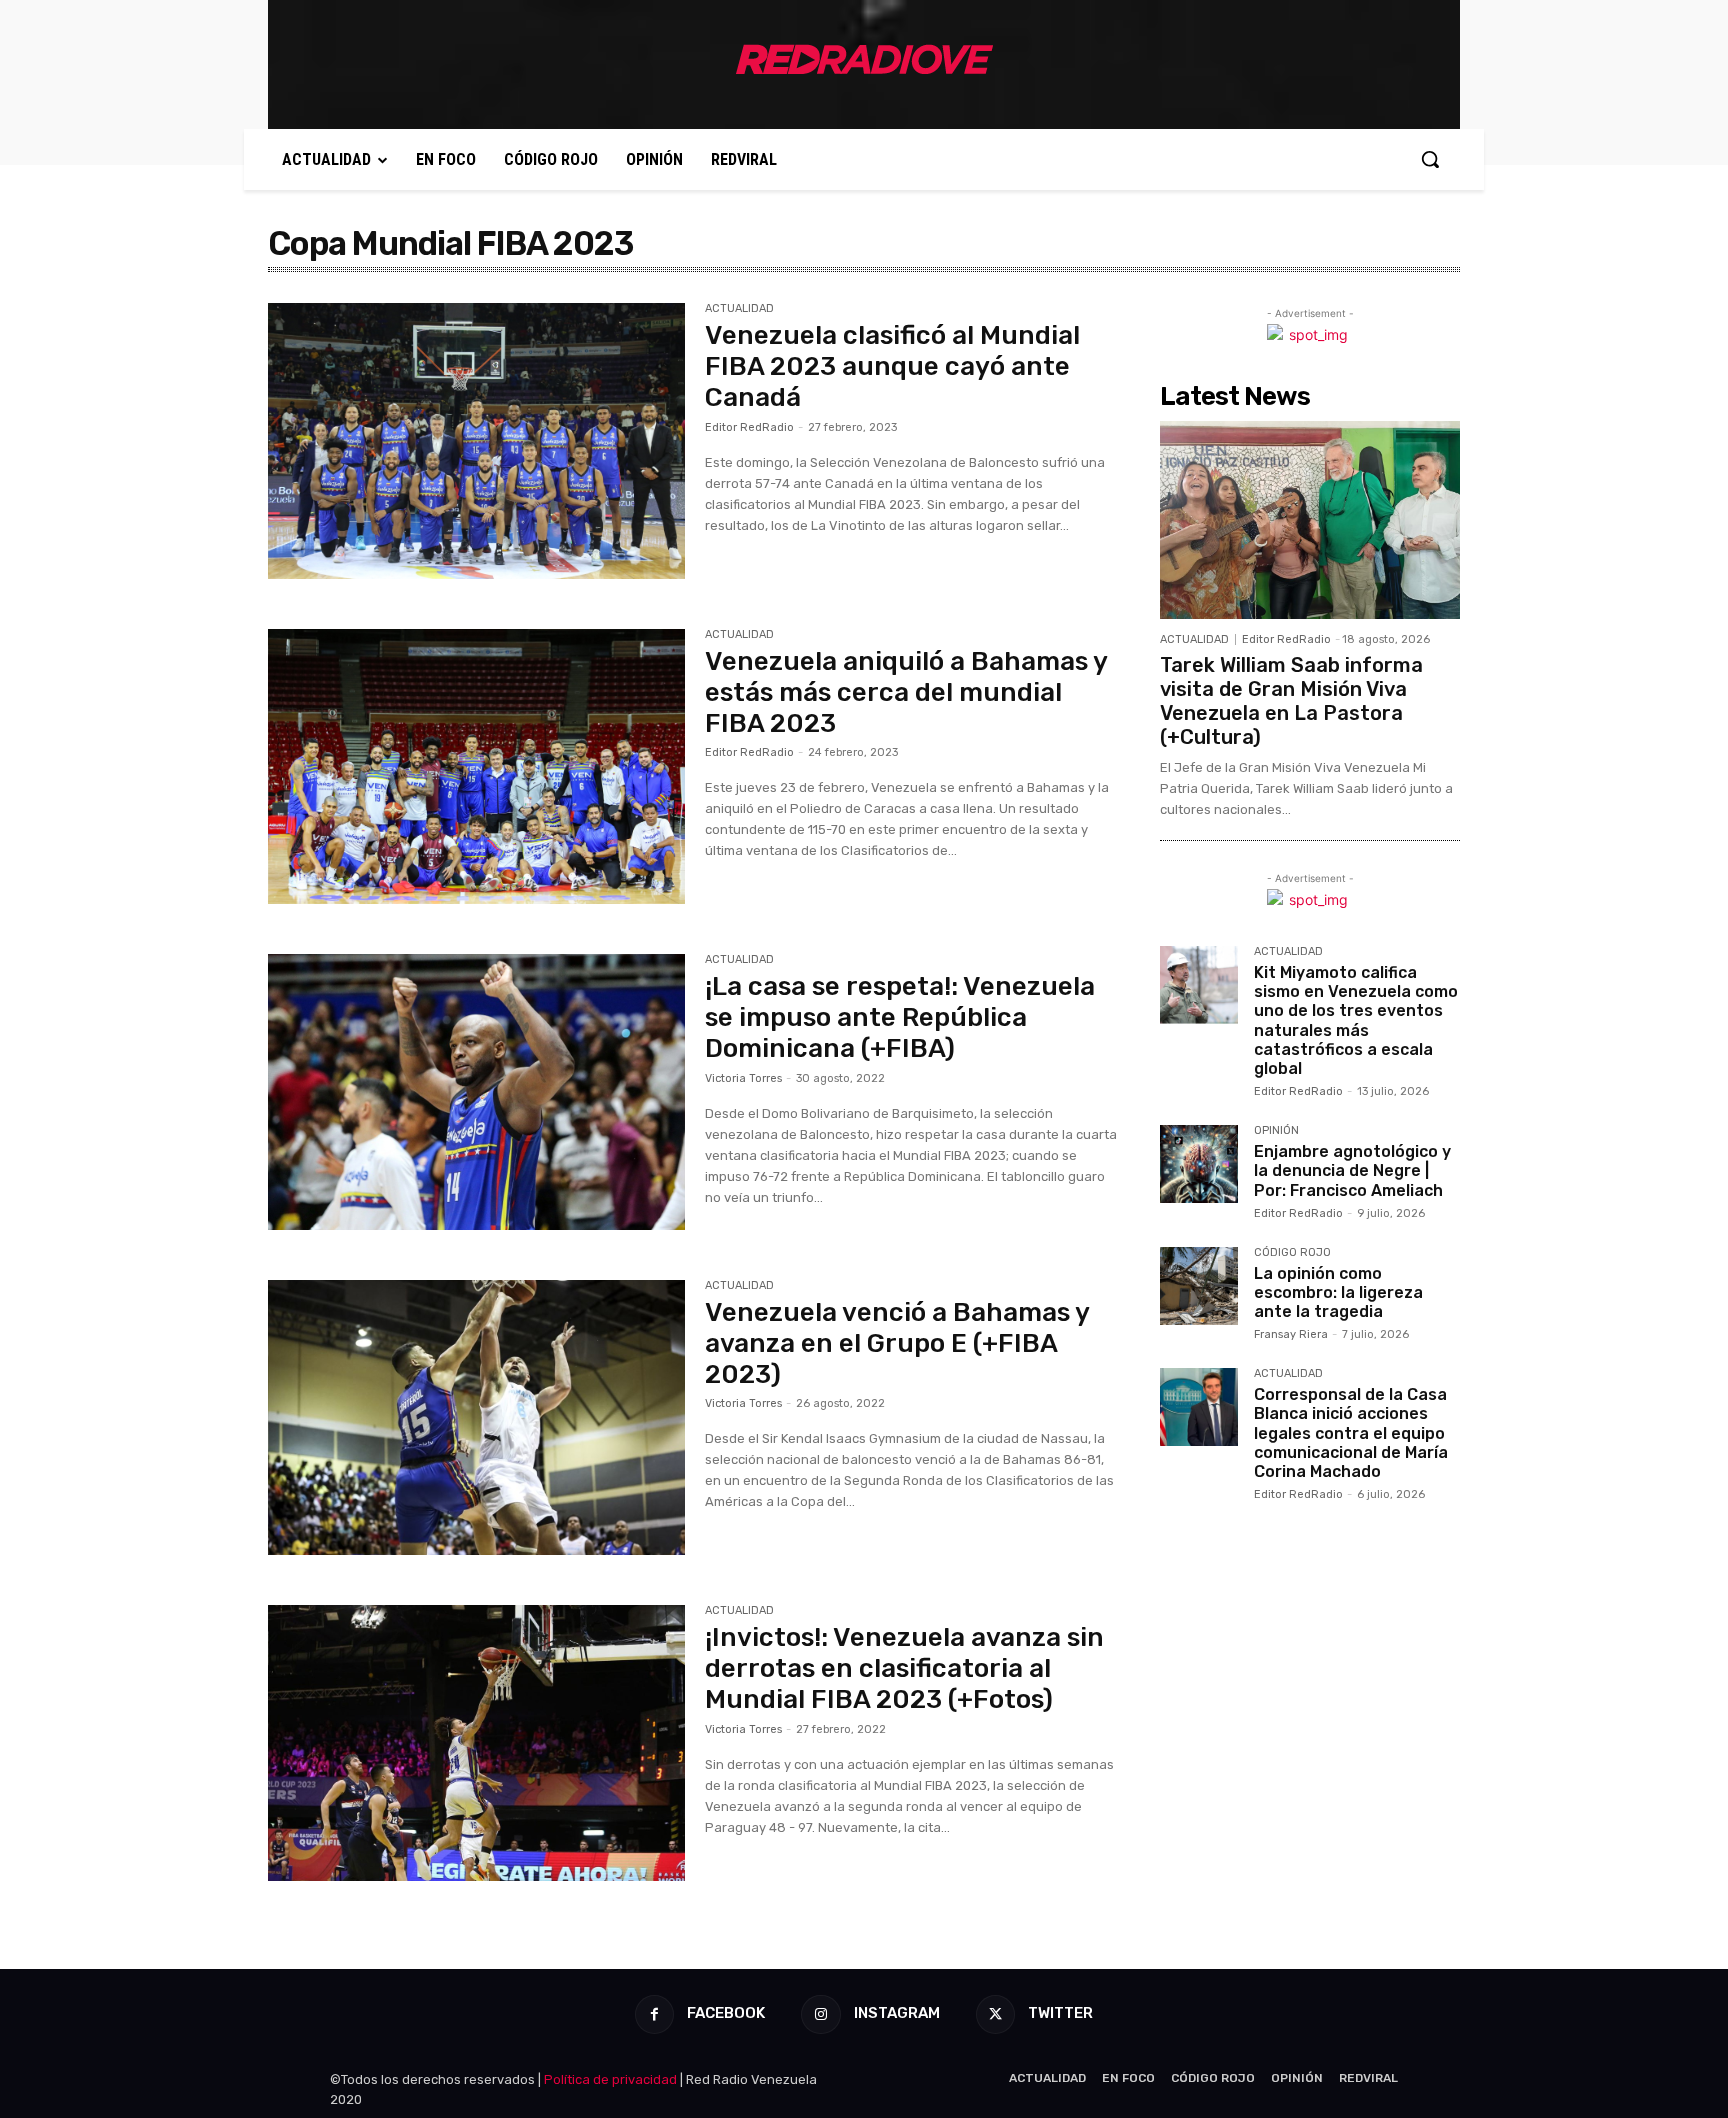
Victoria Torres (743, 1078)
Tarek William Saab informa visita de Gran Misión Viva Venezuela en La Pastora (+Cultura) (1291, 701)
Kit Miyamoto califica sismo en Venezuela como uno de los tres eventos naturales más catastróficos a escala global (1356, 1020)
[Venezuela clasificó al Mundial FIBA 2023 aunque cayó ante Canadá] (476, 441)
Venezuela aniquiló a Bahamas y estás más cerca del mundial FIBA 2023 (906, 692)
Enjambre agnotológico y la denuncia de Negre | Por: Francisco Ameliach (1352, 1170)
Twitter (1060, 2013)
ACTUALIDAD (739, 309)
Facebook (726, 2013)
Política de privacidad (610, 2079)
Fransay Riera (1291, 1334)
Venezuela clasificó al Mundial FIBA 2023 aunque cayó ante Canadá (892, 366)
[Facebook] (654, 2014)
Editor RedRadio (749, 427)
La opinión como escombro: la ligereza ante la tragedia (1338, 1292)
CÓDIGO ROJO (1292, 1253)
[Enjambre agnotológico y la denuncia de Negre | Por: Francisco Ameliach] (1199, 1164)
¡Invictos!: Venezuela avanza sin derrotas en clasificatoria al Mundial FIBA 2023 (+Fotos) (904, 1668)
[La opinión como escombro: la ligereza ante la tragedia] (1199, 1286)
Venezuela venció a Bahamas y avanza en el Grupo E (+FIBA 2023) (897, 1343)
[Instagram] (820, 2014)
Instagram (897, 2013)
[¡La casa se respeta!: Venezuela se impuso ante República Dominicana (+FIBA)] (476, 1092)
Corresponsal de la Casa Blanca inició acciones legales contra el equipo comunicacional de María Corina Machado (1351, 1433)
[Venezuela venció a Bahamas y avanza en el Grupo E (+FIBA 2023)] (476, 1418)
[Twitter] (995, 2014)
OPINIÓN (1276, 1131)
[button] (1430, 159)
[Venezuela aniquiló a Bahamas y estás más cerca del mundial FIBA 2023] (476, 767)
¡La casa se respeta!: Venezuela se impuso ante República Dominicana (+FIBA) (900, 1017)
